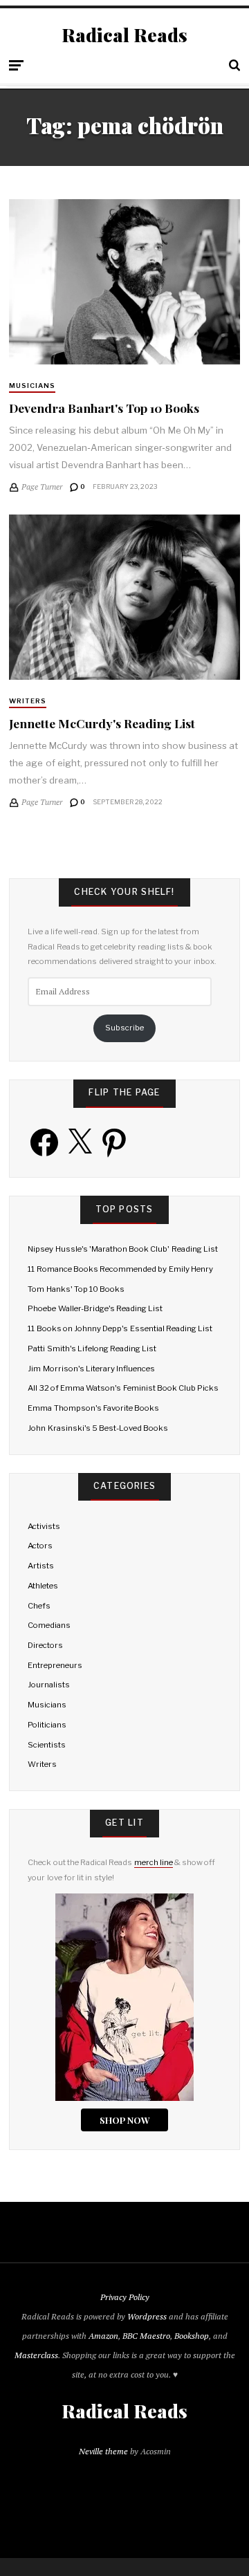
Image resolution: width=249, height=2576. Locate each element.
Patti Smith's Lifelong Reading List (92, 1349)
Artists (41, 1566)
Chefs (39, 1606)
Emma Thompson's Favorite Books (93, 1408)
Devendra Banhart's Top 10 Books (104, 408)
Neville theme (103, 2451)
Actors (40, 1546)
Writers (28, 701)
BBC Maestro (146, 2336)
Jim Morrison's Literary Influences (91, 1369)
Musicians (32, 386)
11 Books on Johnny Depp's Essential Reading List (120, 1328)
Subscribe (124, 1028)
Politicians (47, 1725)
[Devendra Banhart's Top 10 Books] (124, 282)
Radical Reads (124, 35)
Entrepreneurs (55, 1665)
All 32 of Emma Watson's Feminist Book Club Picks (123, 1388)
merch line (154, 1862)
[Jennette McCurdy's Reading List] (124, 597)
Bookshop (192, 2336)
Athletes (43, 1586)
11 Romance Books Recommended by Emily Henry (120, 1269)
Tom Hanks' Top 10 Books (76, 1289)
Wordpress (147, 2316)
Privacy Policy (125, 2297)
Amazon (103, 2336)
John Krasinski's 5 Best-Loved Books (98, 1428)
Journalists (49, 1685)
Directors (45, 1645)
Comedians (49, 1625)
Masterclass (36, 2355)
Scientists (47, 1745)
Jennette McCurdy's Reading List (102, 723)
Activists (44, 1526)
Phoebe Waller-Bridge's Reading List (95, 1308)
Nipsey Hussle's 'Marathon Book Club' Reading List (122, 1249)
